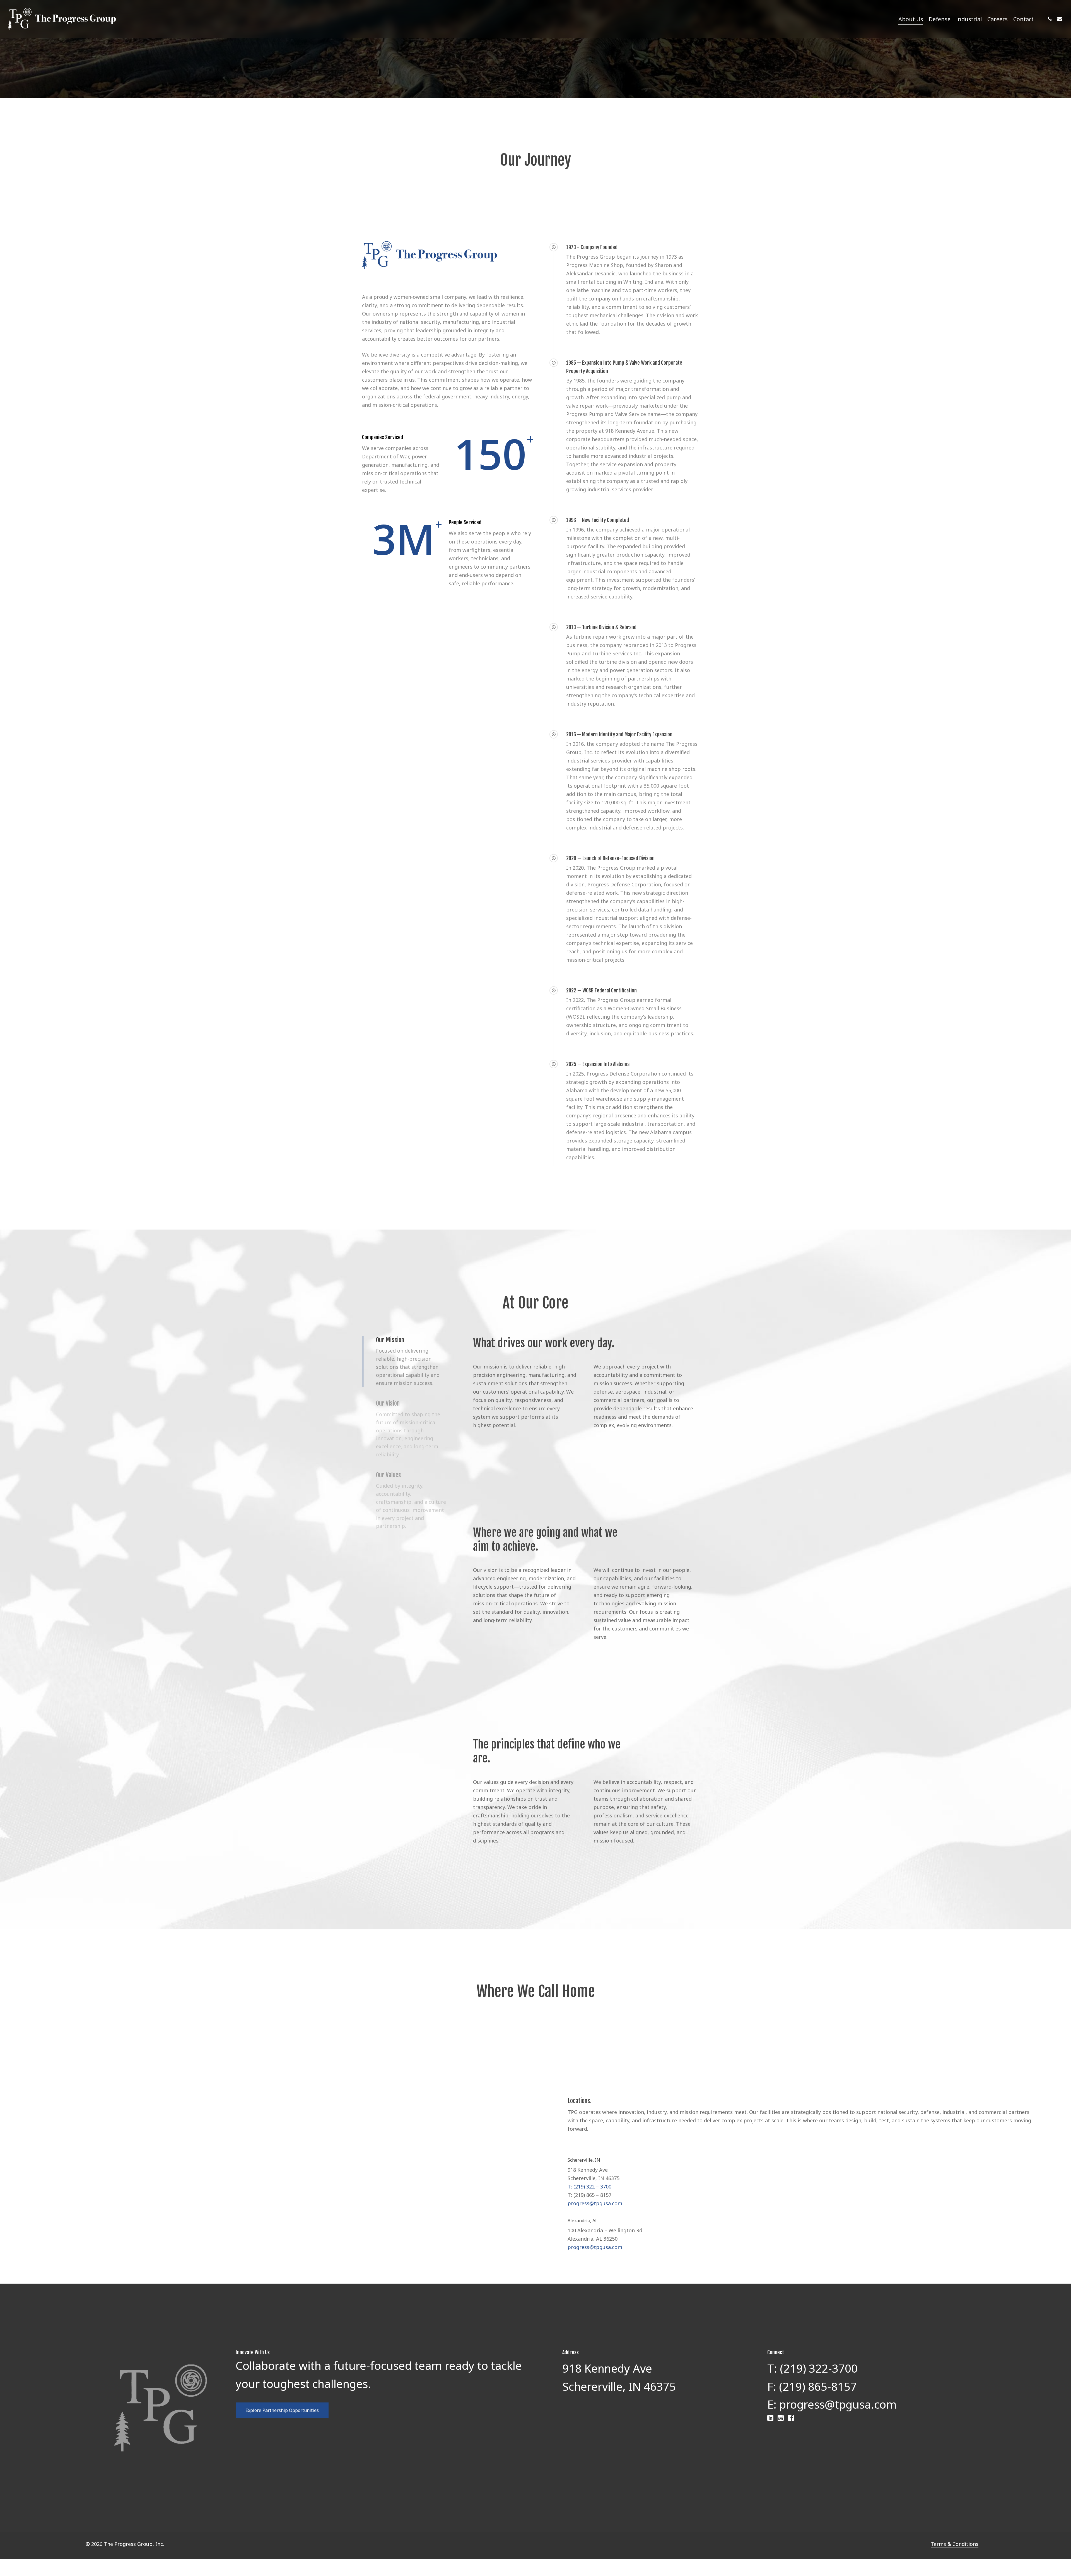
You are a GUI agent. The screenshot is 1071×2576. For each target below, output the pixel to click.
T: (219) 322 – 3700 (589, 2187)
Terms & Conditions (955, 2544)
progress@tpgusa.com (595, 2203)
